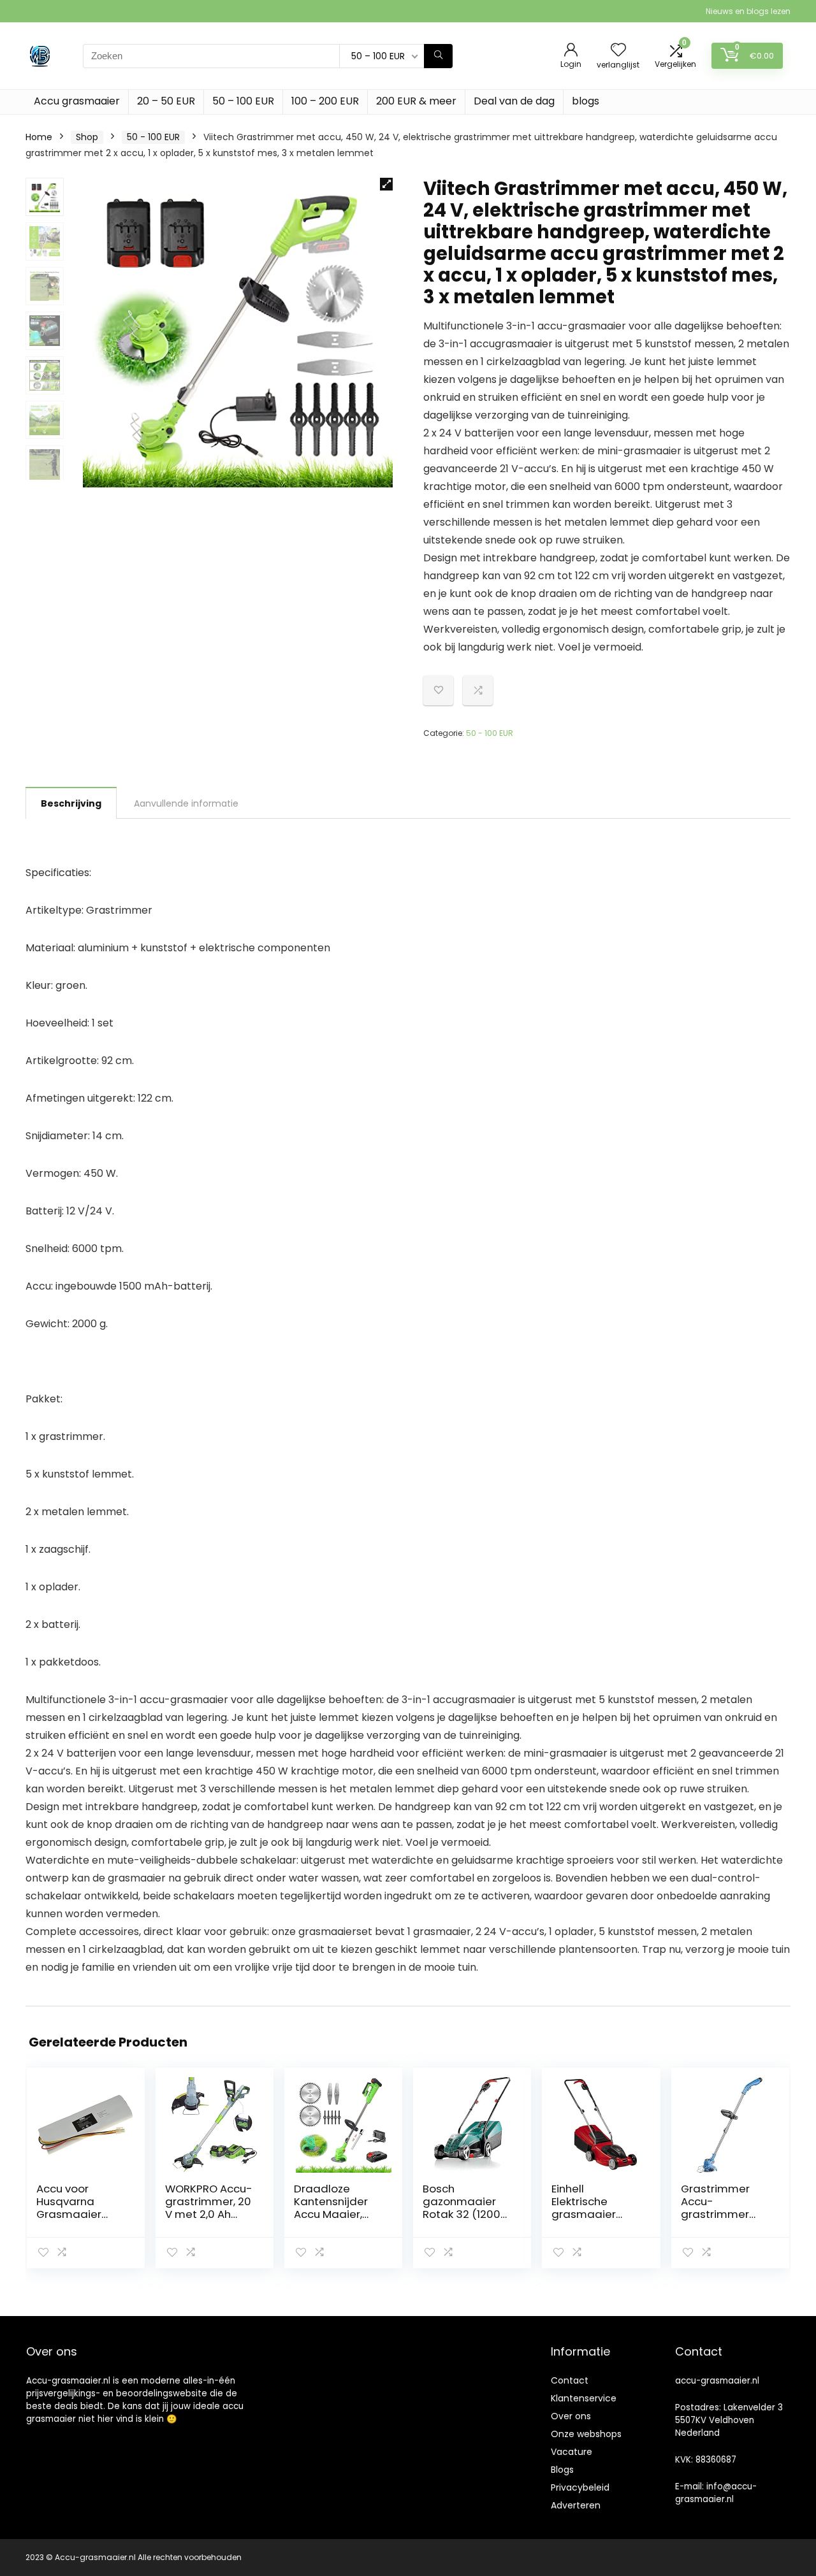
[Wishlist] (618, 51)
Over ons (571, 2416)
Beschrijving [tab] (71, 803)
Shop (87, 137)
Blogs (562, 2470)
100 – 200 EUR (325, 101)
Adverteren (576, 2505)
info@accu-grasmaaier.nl (716, 2493)
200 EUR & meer (416, 101)
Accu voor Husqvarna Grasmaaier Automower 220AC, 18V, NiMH (80, 2214)
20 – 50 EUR (166, 101)
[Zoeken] (438, 56)
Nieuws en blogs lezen (748, 11)
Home (39, 137)
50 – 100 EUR (243, 101)
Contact (570, 2380)
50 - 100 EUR (153, 137)
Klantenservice (584, 2398)
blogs (586, 101)
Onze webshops (586, 2434)
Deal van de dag (514, 101)
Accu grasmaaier (77, 101)
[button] (386, 184)
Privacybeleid (580, 2487)
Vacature (572, 2452)
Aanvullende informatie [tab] (186, 803)
